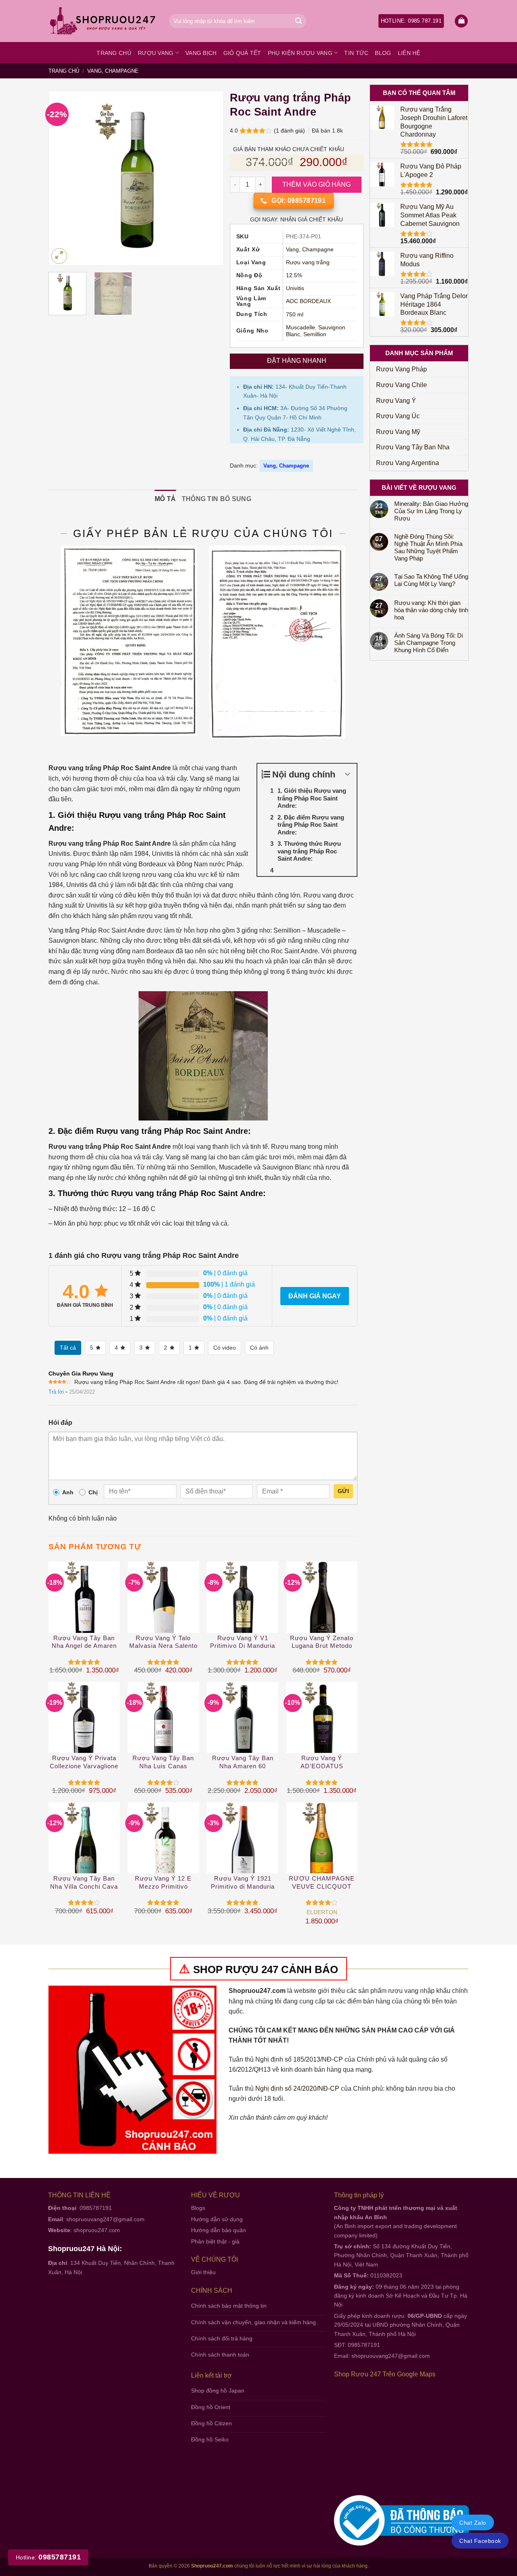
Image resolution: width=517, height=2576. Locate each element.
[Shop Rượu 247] (103, 21)
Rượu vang (156, 53)
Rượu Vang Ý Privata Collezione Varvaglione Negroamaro (84, 1762)
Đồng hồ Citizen (211, 2423)
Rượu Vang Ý (396, 401)
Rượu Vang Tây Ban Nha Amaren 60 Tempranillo (243, 1762)
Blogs (198, 2208)
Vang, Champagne (113, 71)
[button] (461, 21)
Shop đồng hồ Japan (218, 2391)
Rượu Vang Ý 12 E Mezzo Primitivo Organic (163, 1883)
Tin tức (356, 53)
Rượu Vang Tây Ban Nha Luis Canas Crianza (163, 1762)
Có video (225, 1348)
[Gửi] (298, 21)
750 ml (295, 315)
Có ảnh (259, 1348)
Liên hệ (409, 53)
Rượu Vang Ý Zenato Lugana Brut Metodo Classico (322, 1642)
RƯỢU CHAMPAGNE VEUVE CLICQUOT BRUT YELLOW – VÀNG (322, 1883)
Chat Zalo (473, 2523)
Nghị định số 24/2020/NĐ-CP (297, 2088)
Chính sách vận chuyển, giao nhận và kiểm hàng (253, 2322)
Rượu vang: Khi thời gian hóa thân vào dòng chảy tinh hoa (431, 610)
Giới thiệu (203, 2272)
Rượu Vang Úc (398, 416)
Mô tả (165, 499)
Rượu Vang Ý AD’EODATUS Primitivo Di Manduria (322, 1762)
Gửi (343, 1491)
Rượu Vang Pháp (401, 369)
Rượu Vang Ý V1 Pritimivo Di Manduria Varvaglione (243, 1642)
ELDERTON (322, 1912)
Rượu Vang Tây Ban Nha (413, 447)
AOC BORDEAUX (308, 301)
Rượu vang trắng (308, 262)
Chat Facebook (480, 2541)
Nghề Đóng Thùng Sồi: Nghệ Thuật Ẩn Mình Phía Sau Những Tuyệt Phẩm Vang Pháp (428, 547)
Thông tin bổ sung (216, 499)
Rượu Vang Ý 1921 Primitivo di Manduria (243, 1882)
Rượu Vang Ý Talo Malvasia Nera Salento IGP (163, 1642)
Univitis (295, 288)
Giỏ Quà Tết (242, 53)
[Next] (210, 178)
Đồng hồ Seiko (210, 2439)
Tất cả (68, 1348)
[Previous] (63, 178)
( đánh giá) (290, 131)
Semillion (315, 334)
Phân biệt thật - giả (215, 2241)
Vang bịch (201, 53)
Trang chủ (114, 53)
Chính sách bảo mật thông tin (229, 2306)
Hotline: (48, 2557)
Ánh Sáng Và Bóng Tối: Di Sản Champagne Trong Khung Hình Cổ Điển (429, 643)
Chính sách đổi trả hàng (222, 2338)
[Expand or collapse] (348, 774)
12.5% (294, 275)
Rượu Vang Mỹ (398, 432)
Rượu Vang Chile (401, 385)
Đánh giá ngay (315, 1296)
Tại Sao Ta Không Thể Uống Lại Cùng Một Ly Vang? (431, 580)
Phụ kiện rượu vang (300, 53)
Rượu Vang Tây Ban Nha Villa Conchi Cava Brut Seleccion (84, 1883)
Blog (383, 53)
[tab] (165, 499)
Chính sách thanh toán (220, 2355)
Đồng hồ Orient (211, 2407)
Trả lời (56, 1392)
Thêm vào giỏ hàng (317, 184)
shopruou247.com (97, 2230)
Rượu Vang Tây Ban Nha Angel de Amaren (84, 1642)
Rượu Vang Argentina (408, 463)
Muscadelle (301, 328)
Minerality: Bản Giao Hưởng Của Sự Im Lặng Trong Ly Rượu (431, 511)
